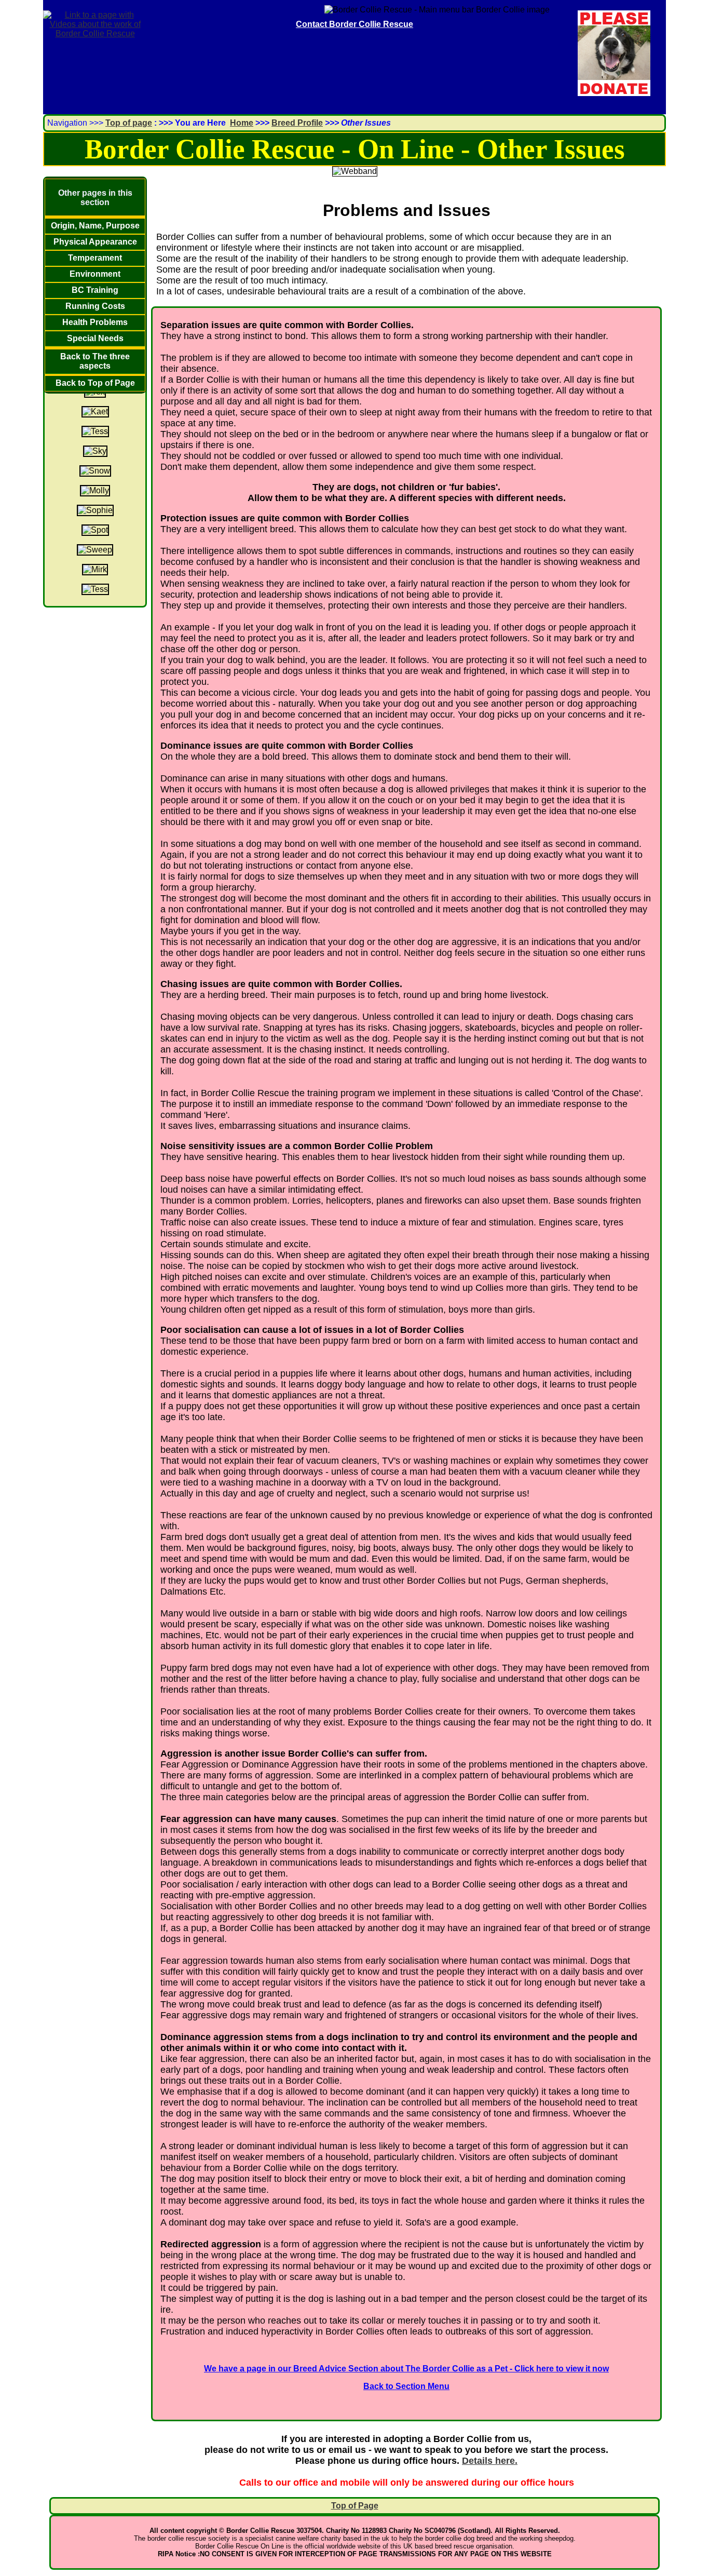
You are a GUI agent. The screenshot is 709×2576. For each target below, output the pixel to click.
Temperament (95, 258)
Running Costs (95, 306)
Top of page (129, 123)
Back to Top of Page (95, 383)
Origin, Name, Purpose (95, 226)
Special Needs (95, 338)
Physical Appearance (95, 242)
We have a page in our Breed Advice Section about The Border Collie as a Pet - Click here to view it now (406, 2369)
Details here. (490, 2461)
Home (242, 123)
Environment (95, 274)
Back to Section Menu (406, 2386)
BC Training (95, 290)
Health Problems (95, 322)
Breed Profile (297, 123)
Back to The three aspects (95, 361)
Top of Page (355, 2506)
